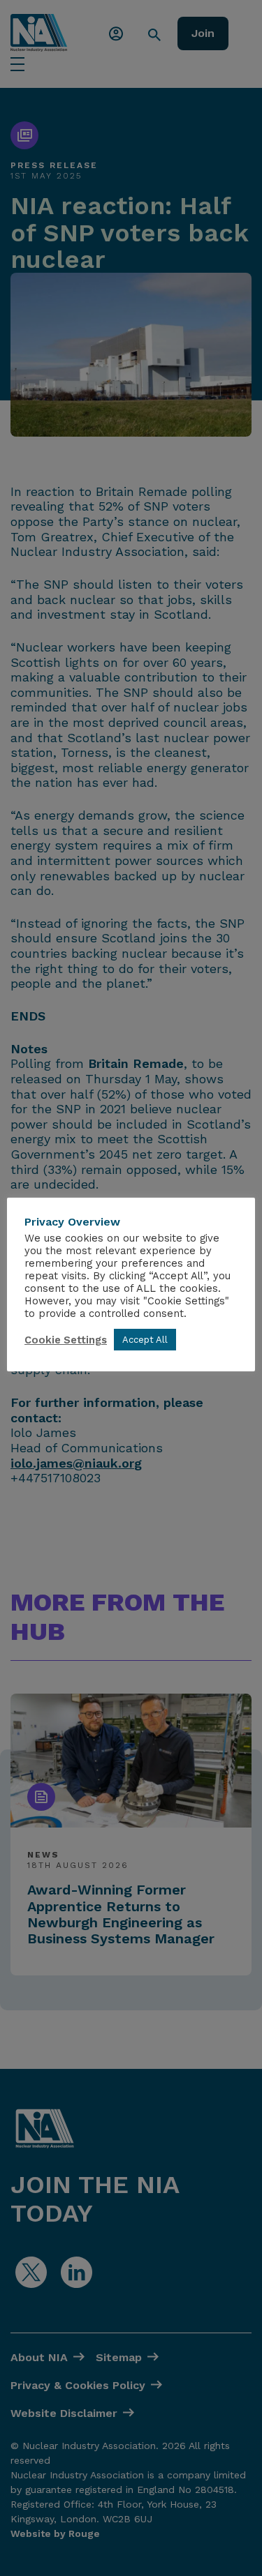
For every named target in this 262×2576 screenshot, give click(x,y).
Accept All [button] (145, 1340)
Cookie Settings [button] (66, 1340)
